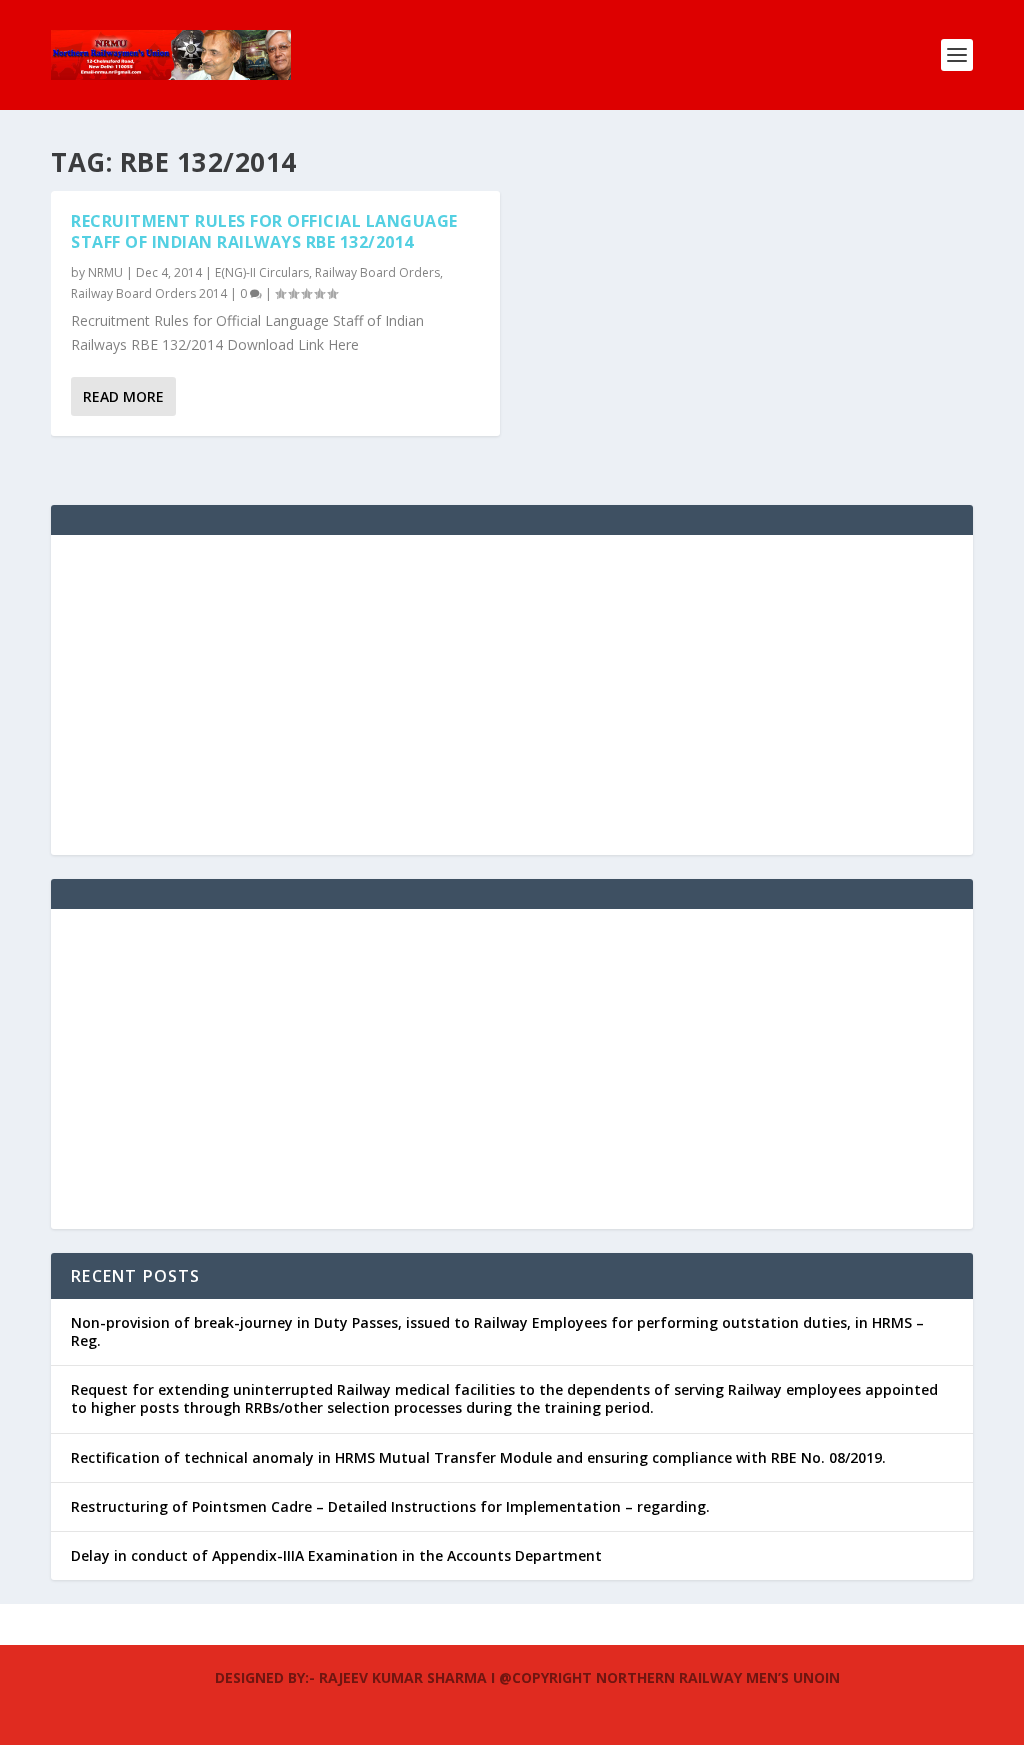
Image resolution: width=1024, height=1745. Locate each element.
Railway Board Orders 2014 (149, 293)
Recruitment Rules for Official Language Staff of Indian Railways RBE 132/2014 (264, 231)
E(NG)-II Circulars (262, 272)
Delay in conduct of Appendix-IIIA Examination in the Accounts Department (336, 1555)
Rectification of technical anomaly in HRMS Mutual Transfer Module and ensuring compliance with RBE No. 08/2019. (478, 1457)
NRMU (105, 272)
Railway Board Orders (377, 272)
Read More (123, 396)
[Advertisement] (512, 695)
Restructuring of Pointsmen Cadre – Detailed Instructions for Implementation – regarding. (390, 1506)
